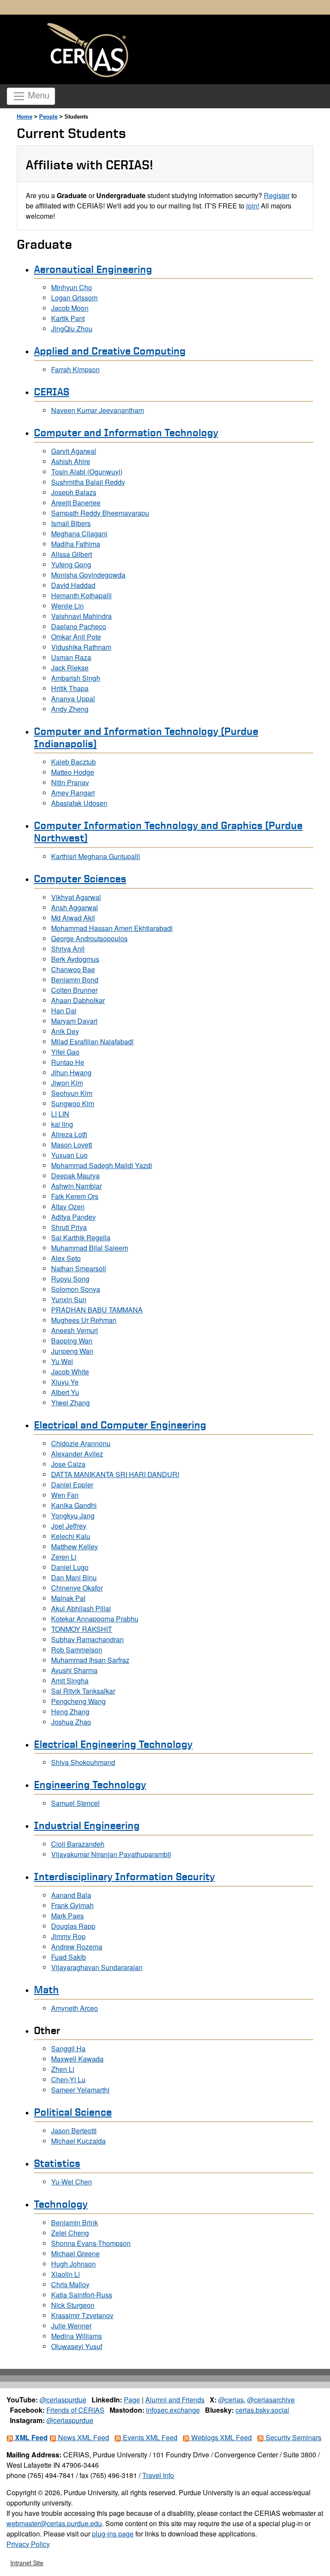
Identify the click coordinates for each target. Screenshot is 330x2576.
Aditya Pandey (73, 1217)
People (48, 117)
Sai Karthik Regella (81, 1238)
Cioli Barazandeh (78, 1844)
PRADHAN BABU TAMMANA (97, 1310)
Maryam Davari (74, 1021)
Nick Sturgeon (73, 2305)
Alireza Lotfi (69, 1134)
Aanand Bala (71, 1895)
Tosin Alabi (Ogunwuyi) (87, 472)
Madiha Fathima (76, 544)
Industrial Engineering (87, 1825)
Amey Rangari (73, 793)
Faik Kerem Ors (75, 1196)
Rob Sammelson (77, 1650)
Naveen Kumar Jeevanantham (98, 410)
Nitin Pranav (70, 782)
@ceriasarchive (271, 2400)
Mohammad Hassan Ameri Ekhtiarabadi (112, 928)
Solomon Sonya (76, 1289)
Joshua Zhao (71, 1722)
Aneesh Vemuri (75, 1330)
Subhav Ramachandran (87, 1639)
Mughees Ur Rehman (84, 1320)
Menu (37, 95)
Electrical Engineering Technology (113, 1744)
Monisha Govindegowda (88, 575)
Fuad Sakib (69, 1957)
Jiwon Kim (67, 1083)
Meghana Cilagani (79, 534)
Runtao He (68, 1062)
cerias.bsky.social (262, 2410)
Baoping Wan (72, 1341)
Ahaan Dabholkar (78, 1000)
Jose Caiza (68, 1464)
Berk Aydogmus (75, 959)
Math (46, 1989)
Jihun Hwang (71, 1072)
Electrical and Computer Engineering (120, 1425)
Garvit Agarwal (74, 451)
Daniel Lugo (70, 1567)
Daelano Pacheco (79, 626)
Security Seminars (293, 2437)
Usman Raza (71, 657)
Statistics (57, 2163)
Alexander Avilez (77, 1454)
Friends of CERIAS (75, 2410)
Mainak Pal (68, 1598)
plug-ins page (113, 2534)
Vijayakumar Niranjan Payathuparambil (111, 1854)
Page (132, 2400)
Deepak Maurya (75, 1176)
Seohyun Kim (72, 1093)
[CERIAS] (88, 50)
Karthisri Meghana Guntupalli (96, 856)
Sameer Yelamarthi (80, 2090)
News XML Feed (83, 2437)
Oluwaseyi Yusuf (77, 2346)
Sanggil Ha (68, 2048)
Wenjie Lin (67, 606)
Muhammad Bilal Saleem (90, 1248)
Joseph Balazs (74, 492)
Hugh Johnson (73, 2264)
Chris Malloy (70, 2284)
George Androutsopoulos (89, 938)
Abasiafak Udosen (79, 803)
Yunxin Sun (69, 1299)
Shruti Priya (69, 1227)
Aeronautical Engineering (93, 269)
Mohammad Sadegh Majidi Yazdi (102, 1165)
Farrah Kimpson (75, 369)
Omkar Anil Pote (76, 637)
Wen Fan (65, 1495)
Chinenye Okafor (77, 1588)
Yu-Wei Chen (72, 2182)
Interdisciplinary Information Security (124, 1876)
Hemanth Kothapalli (81, 595)
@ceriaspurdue (63, 2400)
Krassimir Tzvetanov (82, 2315)
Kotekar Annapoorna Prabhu (95, 1619)
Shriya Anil (68, 949)
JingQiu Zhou (72, 329)
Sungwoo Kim (73, 1103)
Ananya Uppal (73, 699)
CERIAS (52, 392)
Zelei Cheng (70, 2233)
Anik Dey (65, 1031)
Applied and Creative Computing (110, 351)
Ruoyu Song (70, 1279)
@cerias (231, 2400)
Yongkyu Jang (73, 1516)
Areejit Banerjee (76, 503)
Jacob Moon (70, 308)
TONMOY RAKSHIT (82, 1629)
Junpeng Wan (72, 1351)
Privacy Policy (28, 2544)
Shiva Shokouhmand (83, 1762)
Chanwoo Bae (73, 969)
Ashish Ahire (71, 461)
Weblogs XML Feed (221, 2437)
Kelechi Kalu (71, 1536)
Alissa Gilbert (72, 554)
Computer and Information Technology (126, 432)
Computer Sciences (80, 878)
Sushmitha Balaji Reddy (88, 482)
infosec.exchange (173, 2410)
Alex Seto (66, 1258)
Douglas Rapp (73, 1926)
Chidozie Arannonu (81, 1443)
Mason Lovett (72, 1145)
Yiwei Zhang (70, 1403)
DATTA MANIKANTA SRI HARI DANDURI (115, 1474)
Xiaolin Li (66, 2274)
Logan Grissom (74, 298)
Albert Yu (65, 1392)
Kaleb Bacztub (73, 762)
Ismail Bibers (71, 523)
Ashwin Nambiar (76, 1186)
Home (24, 117)
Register (277, 195)
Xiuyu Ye (65, 1382)
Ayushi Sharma (74, 1670)
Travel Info (158, 2475)
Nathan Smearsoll (79, 1268)
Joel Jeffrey (69, 1526)
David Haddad (73, 585)
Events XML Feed (149, 2437)
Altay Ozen (68, 1207)
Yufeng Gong (71, 564)
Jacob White (70, 1372)
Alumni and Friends (175, 2400)
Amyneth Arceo (75, 2008)
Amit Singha (70, 1681)
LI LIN (60, 1114)
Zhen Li (63, 2069)
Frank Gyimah (72, 1905)
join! (253, 206)
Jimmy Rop (68, 1936)
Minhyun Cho (72, 287)
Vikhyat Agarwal (76, 897)
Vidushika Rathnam (81, 647)
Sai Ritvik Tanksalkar (83, 1691)
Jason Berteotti (74, 2131)
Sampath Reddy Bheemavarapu (100, 513)
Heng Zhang (70, 1712)
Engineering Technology (90, 1784)
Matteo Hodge (73, 772)
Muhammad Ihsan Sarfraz (90, 1660)
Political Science (73, 2112)
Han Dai (64, 1011)
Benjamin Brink (75, 2223)
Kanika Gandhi (74, 1505)
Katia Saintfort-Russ (82, 2295)
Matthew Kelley (75, 1547)
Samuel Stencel (75, 1803)
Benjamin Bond (75, 980)
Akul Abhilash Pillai (81, 1608)
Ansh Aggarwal (75, 907)
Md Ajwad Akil (73, 918)
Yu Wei (62, 1361)
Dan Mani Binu (74, 1577)
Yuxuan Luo (69, 1155)
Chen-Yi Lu (68, 2079)
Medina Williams (76, 2336)
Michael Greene (75, 2253)
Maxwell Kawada (77, 2059)
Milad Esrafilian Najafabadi (92, 1042)
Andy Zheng (70, 709)
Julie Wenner (71, 2326)
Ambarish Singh (76, 678)
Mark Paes (67, 1916)
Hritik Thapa (70, 688)
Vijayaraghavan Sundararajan (97, 1967)
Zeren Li (64, 1557)
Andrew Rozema (77, 1947)
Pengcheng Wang (78, 1701)
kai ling (62, 1124)
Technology (61, 2204)
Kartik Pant (68, 318)
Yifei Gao (65, 1052)
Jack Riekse (70, 668)
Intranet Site (27, 2563)
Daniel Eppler (72, 1485)
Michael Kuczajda (78, 2141)
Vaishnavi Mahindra (81, 616)
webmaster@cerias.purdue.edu (54, 2523)
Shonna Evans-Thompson (91, 2243)
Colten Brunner (74, 990)
